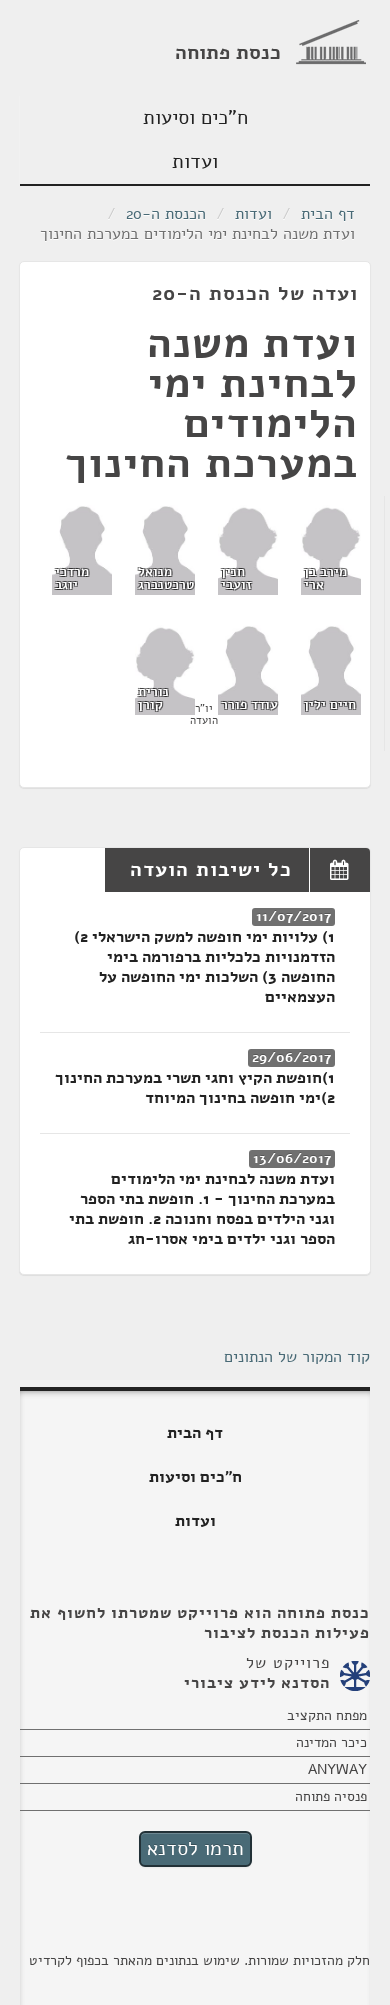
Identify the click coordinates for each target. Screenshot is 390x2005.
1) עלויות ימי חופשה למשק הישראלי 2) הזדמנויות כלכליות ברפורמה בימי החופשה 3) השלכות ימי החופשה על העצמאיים (204, 967)
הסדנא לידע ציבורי (257, 1683)
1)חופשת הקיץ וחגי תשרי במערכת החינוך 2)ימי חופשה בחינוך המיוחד (195, 1088)
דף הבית (328, 214)
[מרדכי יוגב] (82, 549)
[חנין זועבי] (248, 549)
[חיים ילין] (331, 669)
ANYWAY (337, 1769)
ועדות (195, 161)
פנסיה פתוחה (331, 1796)
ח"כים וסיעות (195, 117)
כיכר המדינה (331, 1742)
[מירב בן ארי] (331, 549)
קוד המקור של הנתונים (297, 1357)
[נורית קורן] (165, 669)
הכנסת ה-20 (166, 214)
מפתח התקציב (327, 1715)
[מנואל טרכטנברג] (165, 549)
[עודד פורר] (248, 669)
